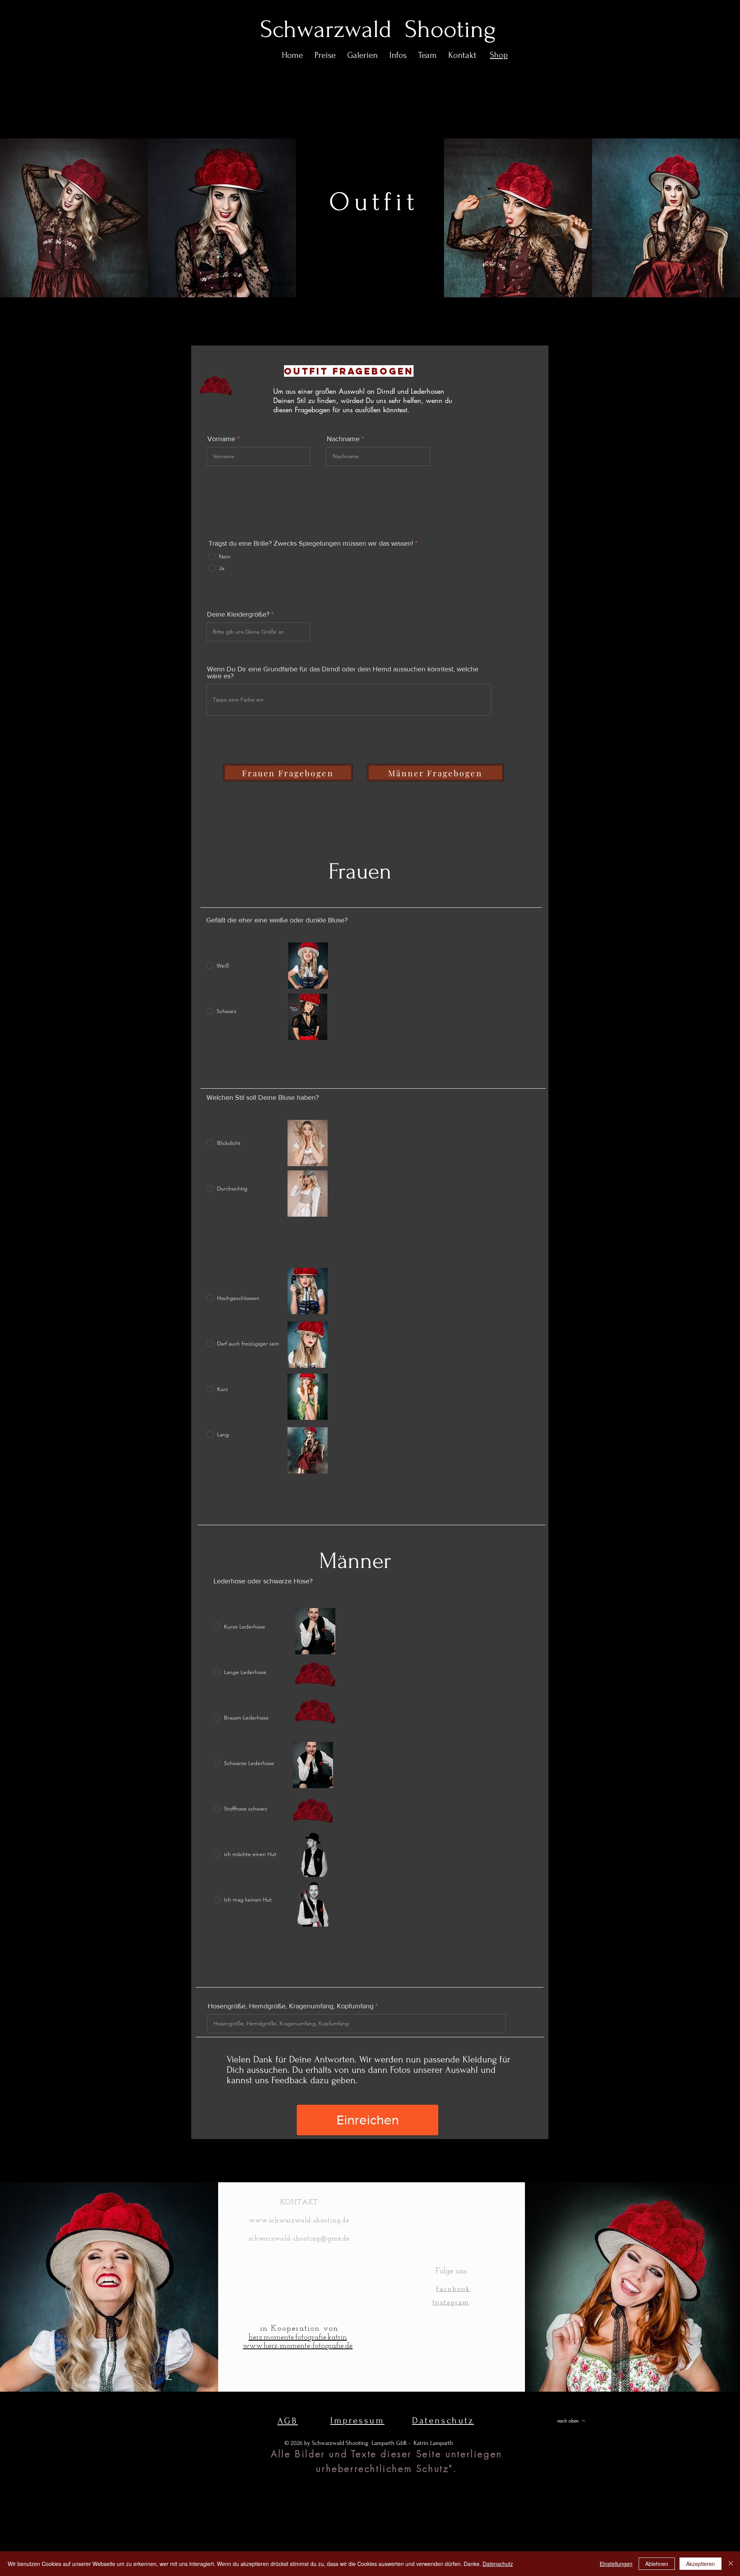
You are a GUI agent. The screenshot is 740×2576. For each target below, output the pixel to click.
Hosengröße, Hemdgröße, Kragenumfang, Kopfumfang (291, 2006)
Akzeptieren (700, 2564)
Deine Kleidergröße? (238, 614)
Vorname (221, 439)
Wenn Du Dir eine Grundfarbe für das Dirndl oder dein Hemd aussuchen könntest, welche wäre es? (343, 673)
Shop (499, 55)
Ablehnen (657, 2564)
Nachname (343, 439)
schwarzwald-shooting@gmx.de (299, 2239)
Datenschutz (498, 2564)
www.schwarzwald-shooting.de (299, 2221)
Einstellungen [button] (616, 2564)
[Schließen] (731, 2564)
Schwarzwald (332, 29)
